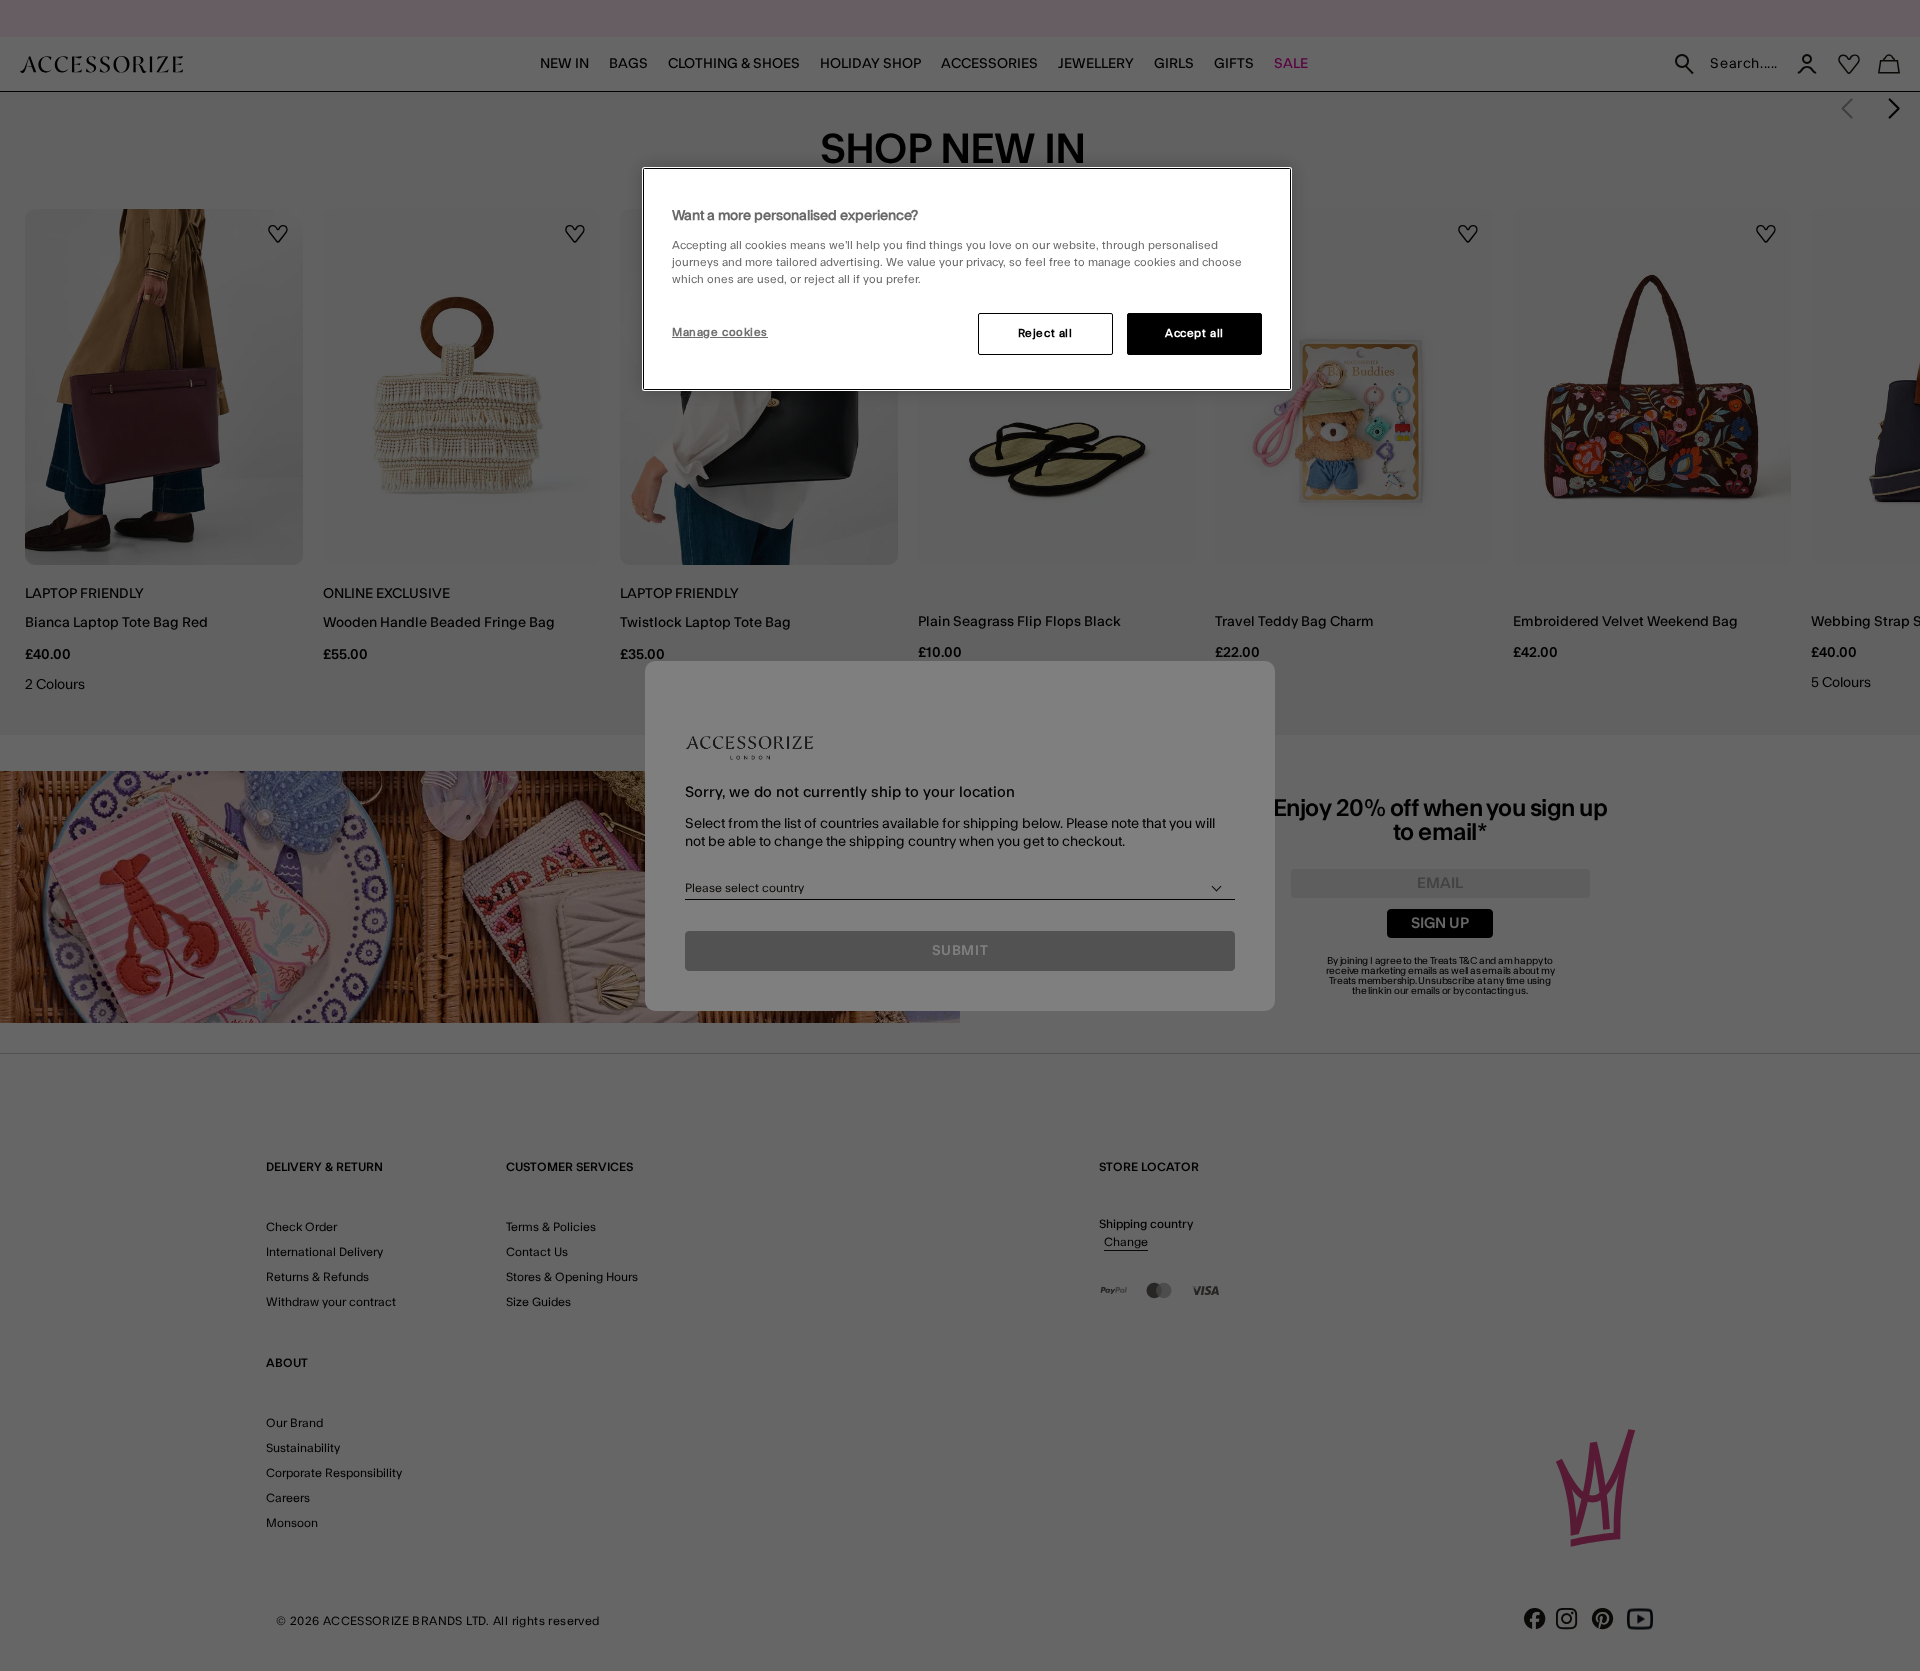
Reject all (1045, 333)
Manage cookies (720, 332)
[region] (967, 279)
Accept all (1194, 333)
